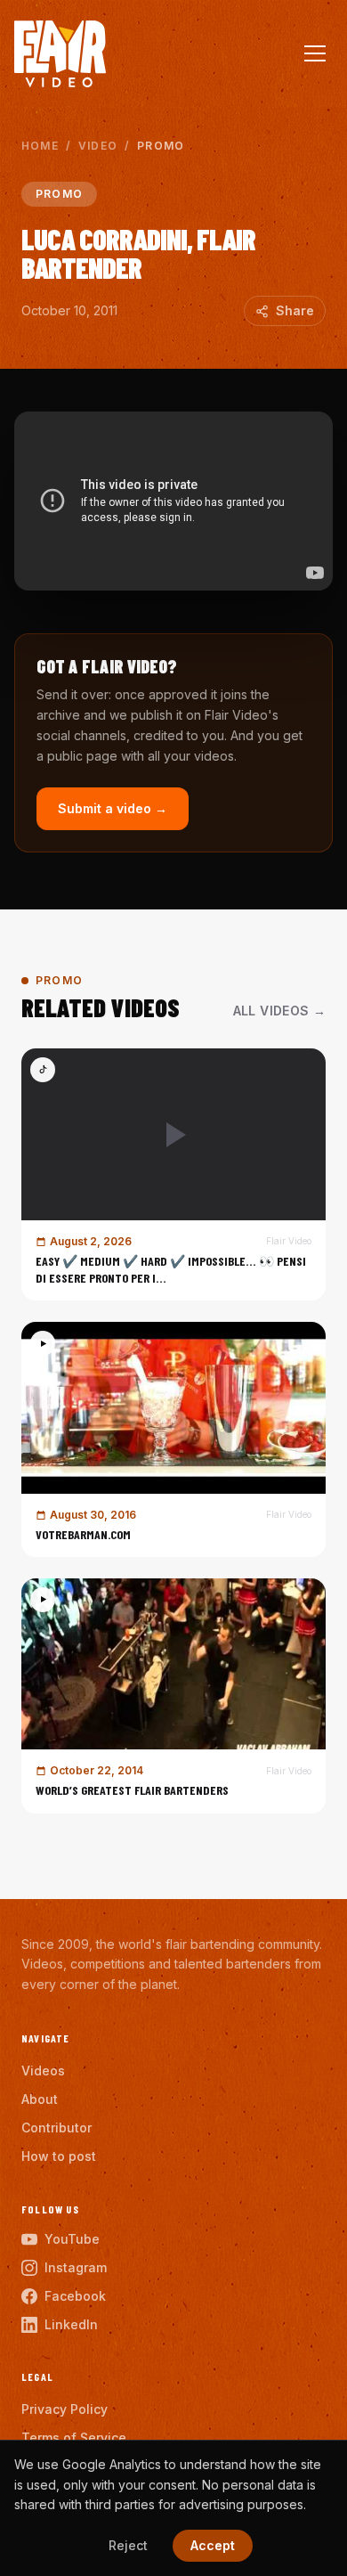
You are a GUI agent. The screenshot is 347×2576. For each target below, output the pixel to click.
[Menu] (315, 53)
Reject (128, 2545)
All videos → (279, 1011)
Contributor (56, 2128)
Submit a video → (113, 808)
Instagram (76, 2267)
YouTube (72, 2239)
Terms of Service (74, 2437)
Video (98, 146)
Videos (43, 2071)
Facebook (75, 2296)
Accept (213, 2545)
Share (295, 310)
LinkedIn (71, 2324)
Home (40, 146)
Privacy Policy (65, 2409)
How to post (59, 2156)
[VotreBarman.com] (173, 1439)
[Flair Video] (60, 54)
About (40, 2099)
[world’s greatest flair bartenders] (173, 1696)
